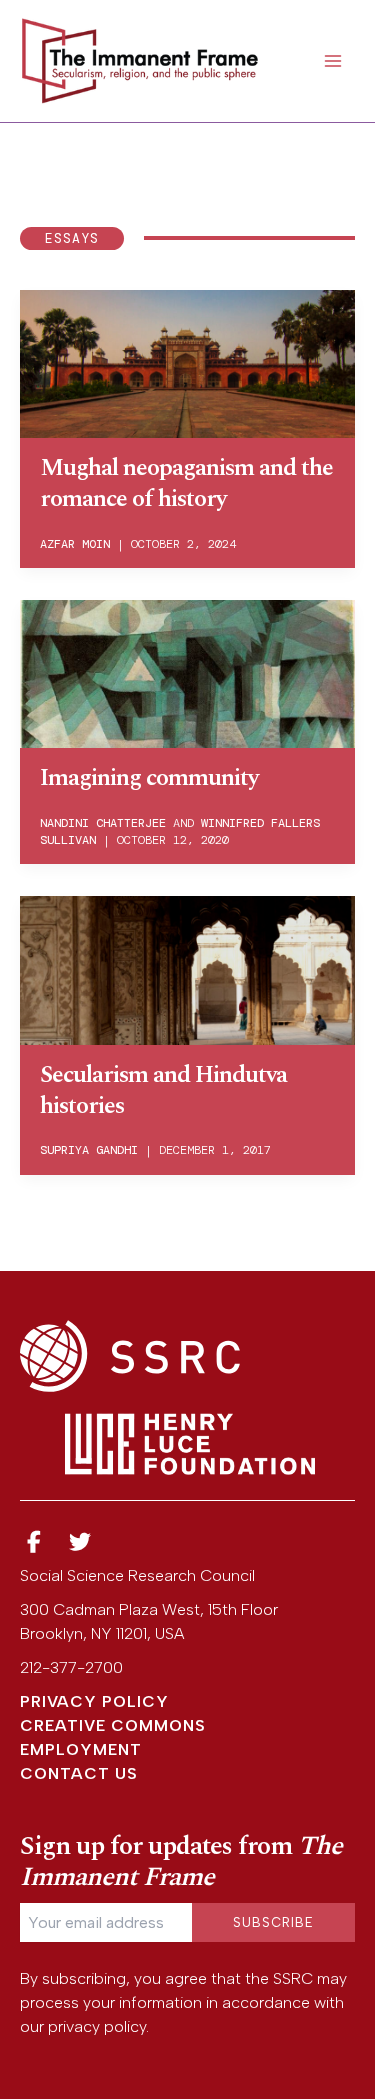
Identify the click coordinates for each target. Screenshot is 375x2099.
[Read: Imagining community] (187, 672)
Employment (81, 1749)
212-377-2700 (71, 1667)
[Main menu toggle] (333, 61)
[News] (34, 1542)
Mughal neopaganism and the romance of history (186, 483)
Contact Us (79, 1773)
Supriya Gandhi (89, 1150)
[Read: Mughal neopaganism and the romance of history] (187, 362)
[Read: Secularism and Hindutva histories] (187, 968)
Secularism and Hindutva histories (163, 1090)
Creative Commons (113, 1725)
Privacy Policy (94, 1701)
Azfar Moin (75, 544)
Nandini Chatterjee (103, 823)
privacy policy (97, 2026)
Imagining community (149, 778)
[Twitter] (81, 1542)
